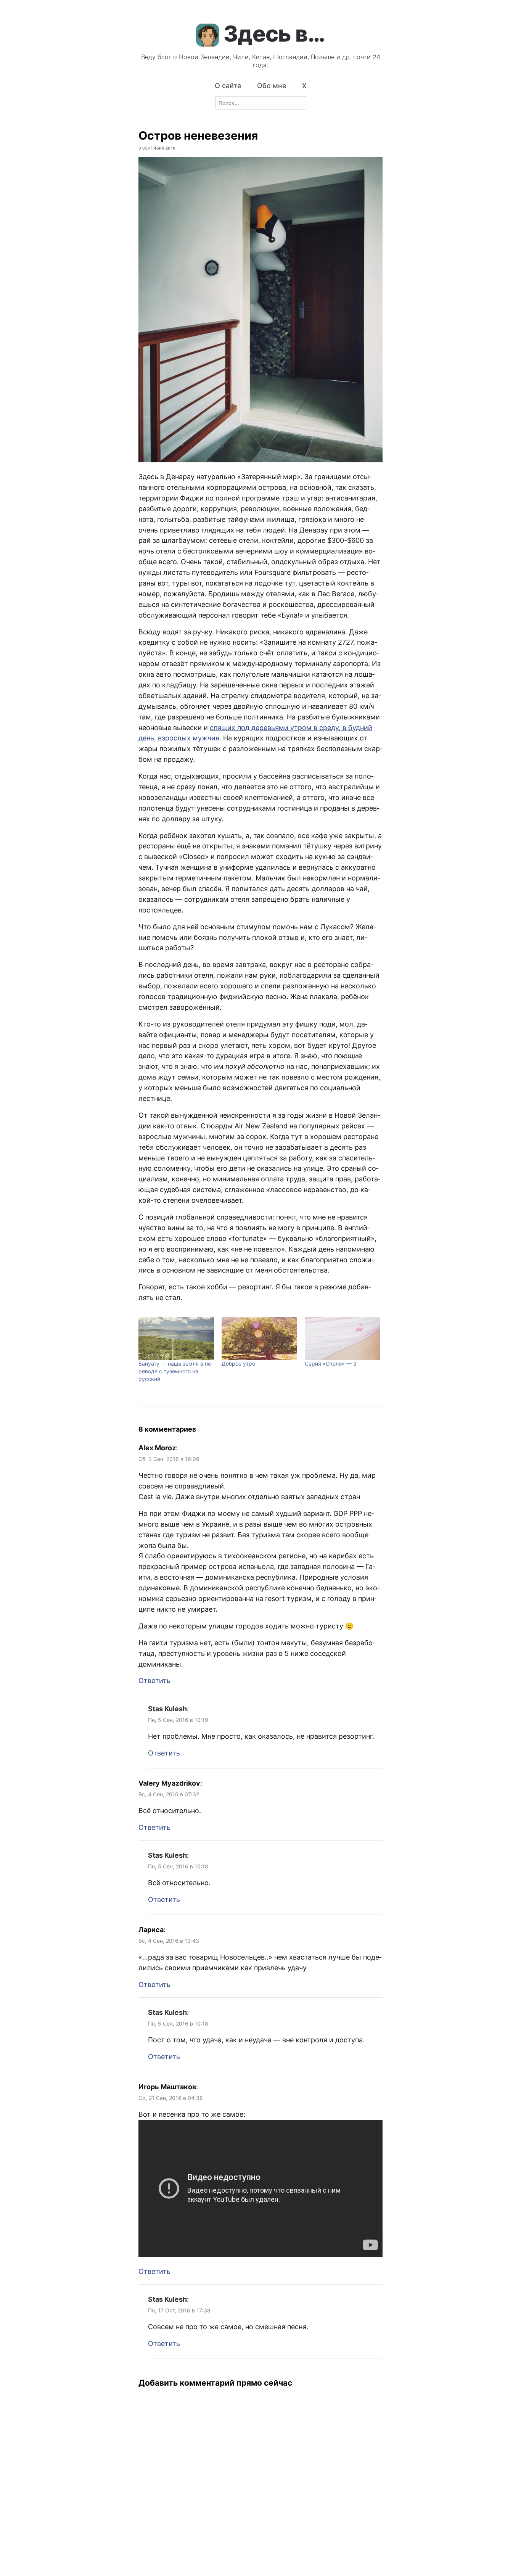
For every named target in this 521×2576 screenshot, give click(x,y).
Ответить (154, 1681)
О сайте (228, 86)
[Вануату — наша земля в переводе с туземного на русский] (176, 1338)
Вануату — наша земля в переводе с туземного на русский (176, 1371)
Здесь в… (274, 34)
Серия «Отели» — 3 (331, 1364)
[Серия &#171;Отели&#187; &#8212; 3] (343, 1338)
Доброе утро (238, 1364)
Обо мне (272, 86)
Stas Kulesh (167, 1709)
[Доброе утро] (259, 1338)
